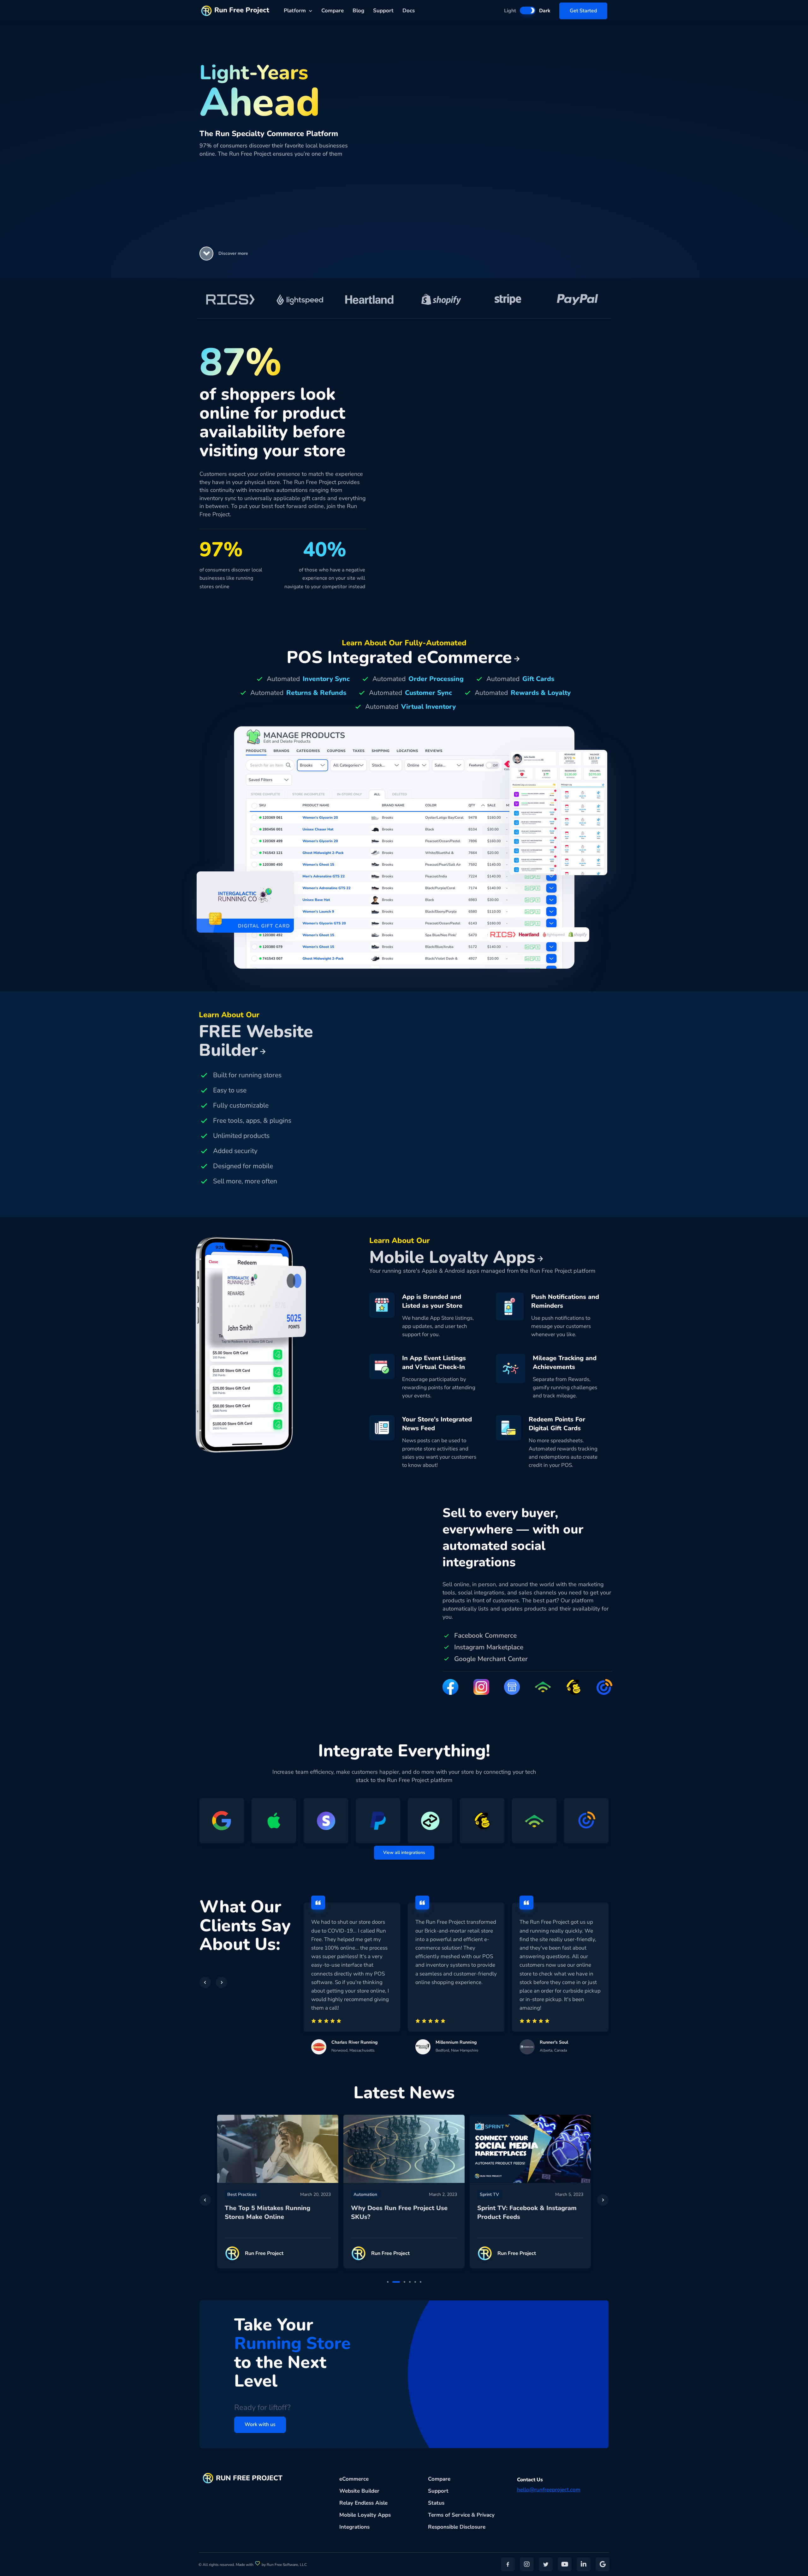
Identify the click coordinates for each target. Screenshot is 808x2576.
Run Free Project (242, 10)
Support (383, 11)
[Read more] (278, 2149)
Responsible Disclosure (457, 2527)
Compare (333, 11)
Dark (545, 11)
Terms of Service (449, 2515)
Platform (295, 11)
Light (510, 11)
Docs (409, 11)
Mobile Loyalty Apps (365, 2515)
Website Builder (359, 2491)
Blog (358, 11)
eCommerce (354, 2479)
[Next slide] (603, 2200)
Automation (239, 2194)
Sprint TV (363, 2194)
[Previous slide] (205, 2200)
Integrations (354, 2527)
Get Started (583, 11)
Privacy (486, 2515)
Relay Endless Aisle (363, 2503)
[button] (206, 254)
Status (436, 2503)
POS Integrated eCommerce (399, 657)
